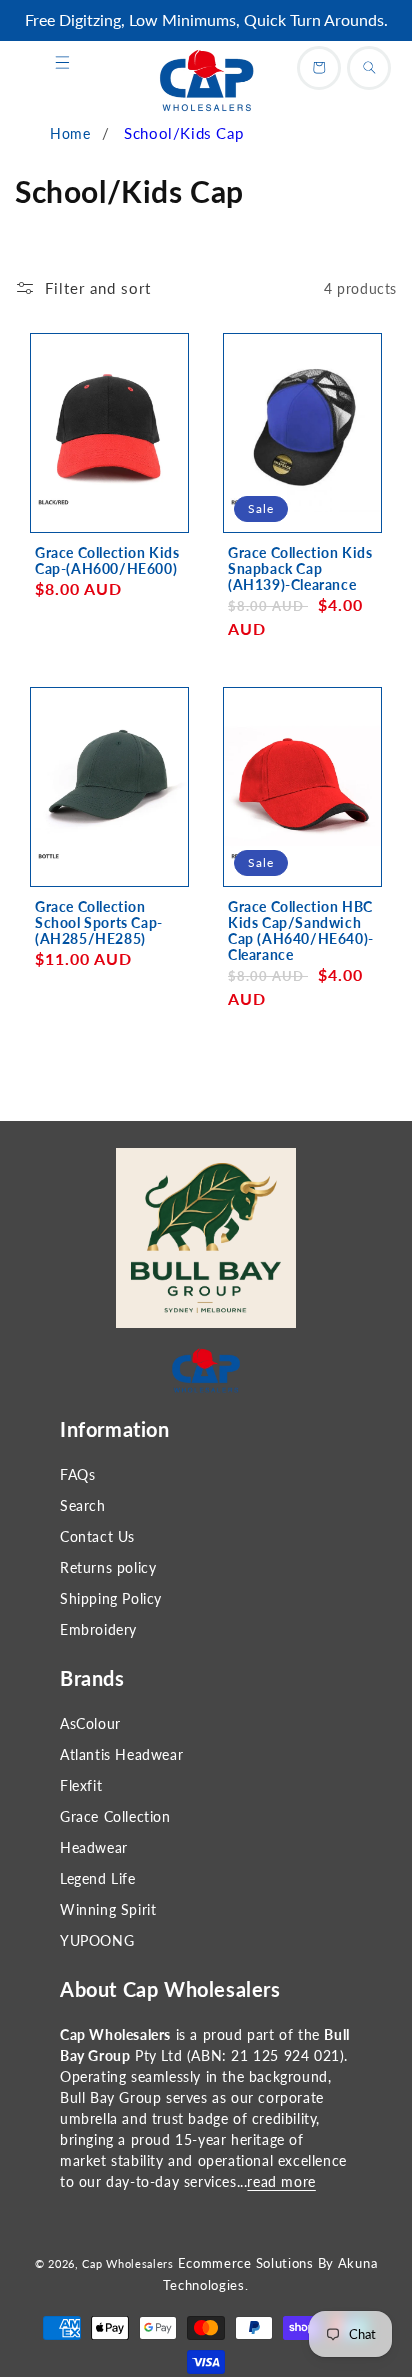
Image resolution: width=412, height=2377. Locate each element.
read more (281, 2181)
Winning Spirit (108, 1909)
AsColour (90, 1723)
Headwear (94, 1847)
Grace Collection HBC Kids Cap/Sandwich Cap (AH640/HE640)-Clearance (301, 931)
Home (70, 133)
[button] (62, 63)
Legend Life (98, 1878)
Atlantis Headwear (121, 1754)
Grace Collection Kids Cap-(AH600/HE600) (107, 561)
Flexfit (81, 1785)
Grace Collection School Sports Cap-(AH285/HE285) (99, 923)
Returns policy (108, 1567)
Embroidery (98, 1629)
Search (83, 1505)
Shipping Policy (111, 1598)
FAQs (77, 1474)
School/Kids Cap (183, 133)
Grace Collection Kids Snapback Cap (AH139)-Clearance (300, 569)
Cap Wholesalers (128, 2263)
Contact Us (97, 1536)
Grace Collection (115, 1816)
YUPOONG (97, 1940)
